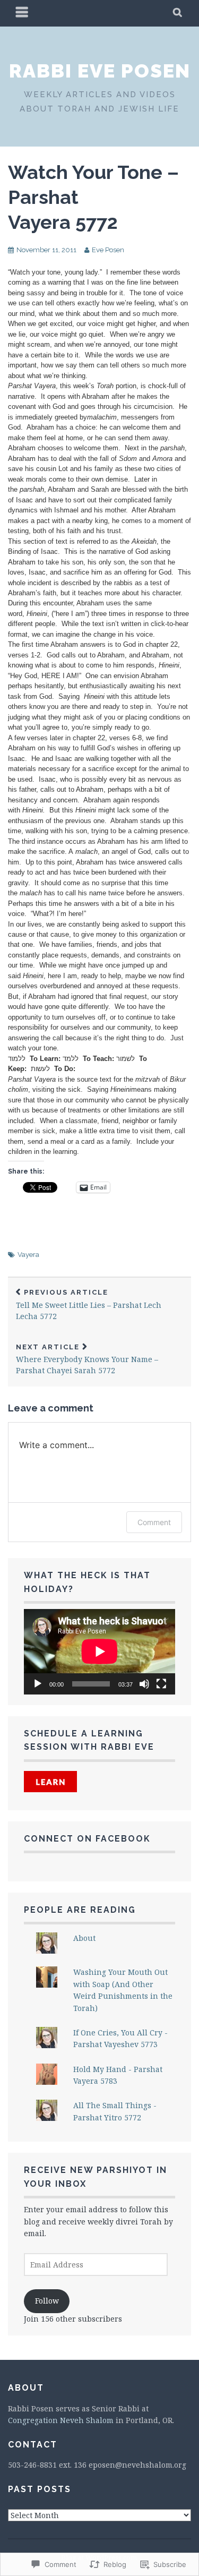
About (84, 1938)
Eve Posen (108, 250)
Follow (47, 2301)
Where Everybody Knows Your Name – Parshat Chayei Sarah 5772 (87, 1359)
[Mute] (144, 1684)
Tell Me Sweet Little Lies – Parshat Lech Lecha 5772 (89, 1305)
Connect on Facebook (87, 1839)
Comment (154, 1522)
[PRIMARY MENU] (22, 13)
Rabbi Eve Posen (100, 71)
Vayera (28, 1255)
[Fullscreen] (161, 1684)
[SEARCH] (178, 13)
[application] (99, 1651)
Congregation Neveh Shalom (61, 2420)
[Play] (38, 1684)
